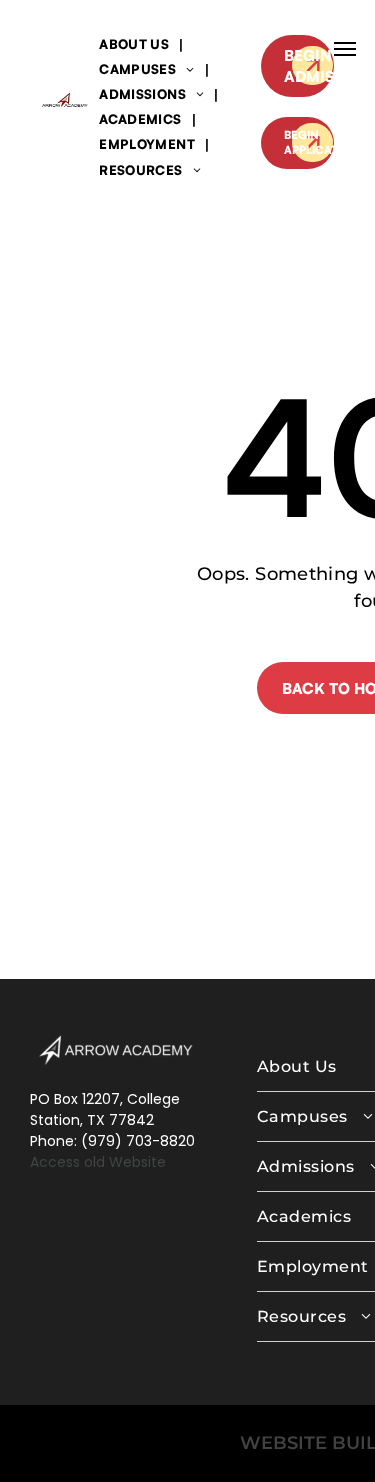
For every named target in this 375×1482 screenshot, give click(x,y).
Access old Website (98, 1162)
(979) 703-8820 (138, 1141)
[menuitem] (136, 43)
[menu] (345, 49)
